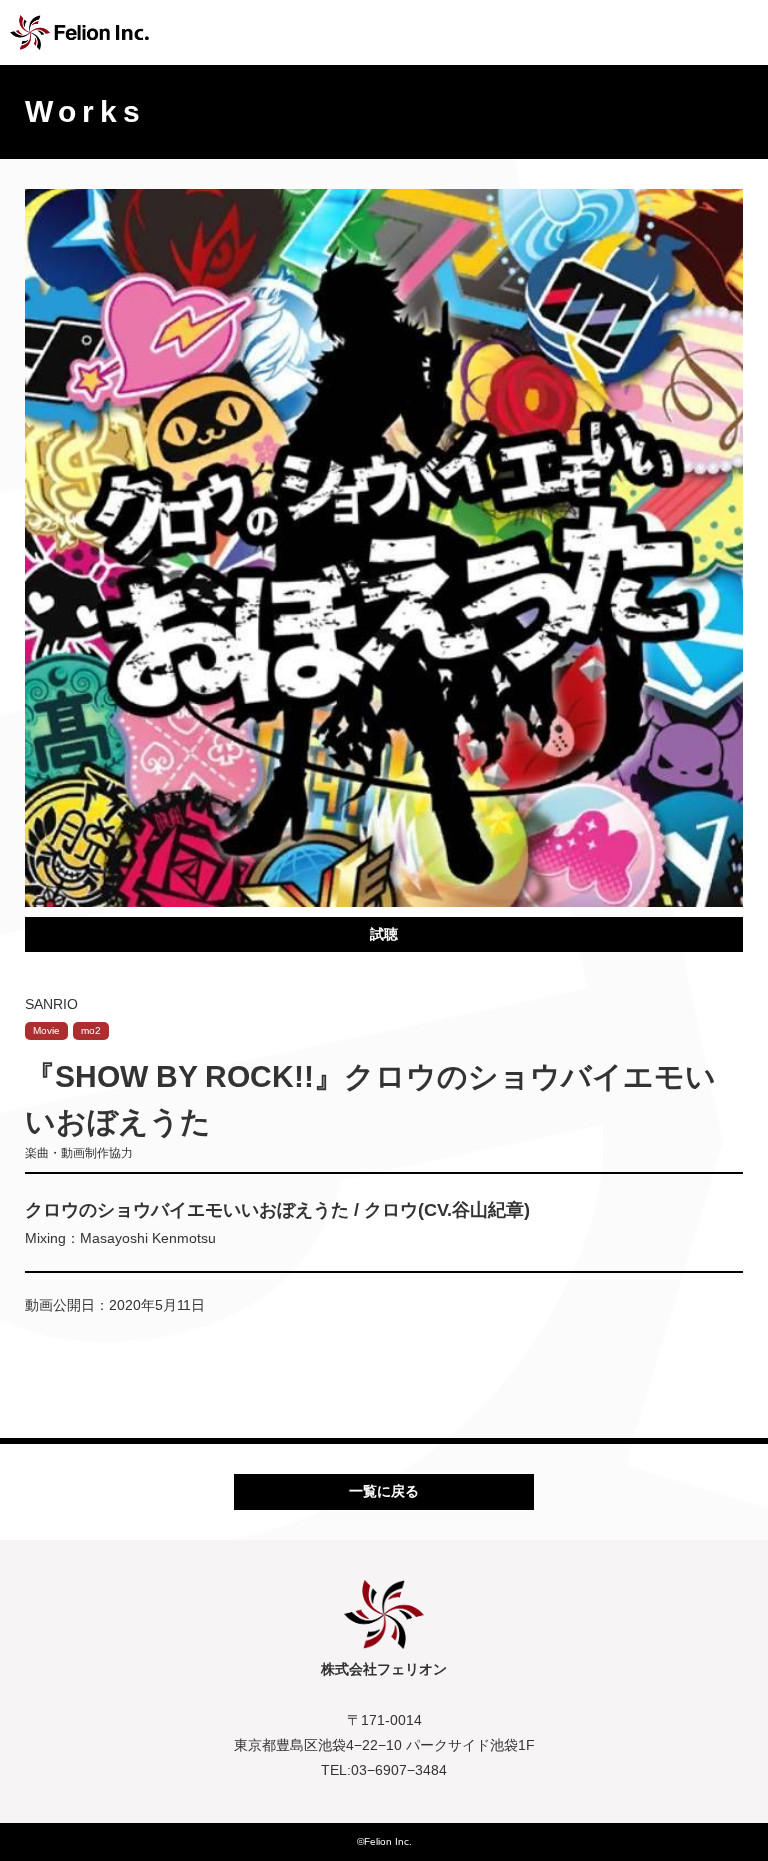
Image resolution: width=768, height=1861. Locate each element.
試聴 (384, 934)
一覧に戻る (384, 1491)
